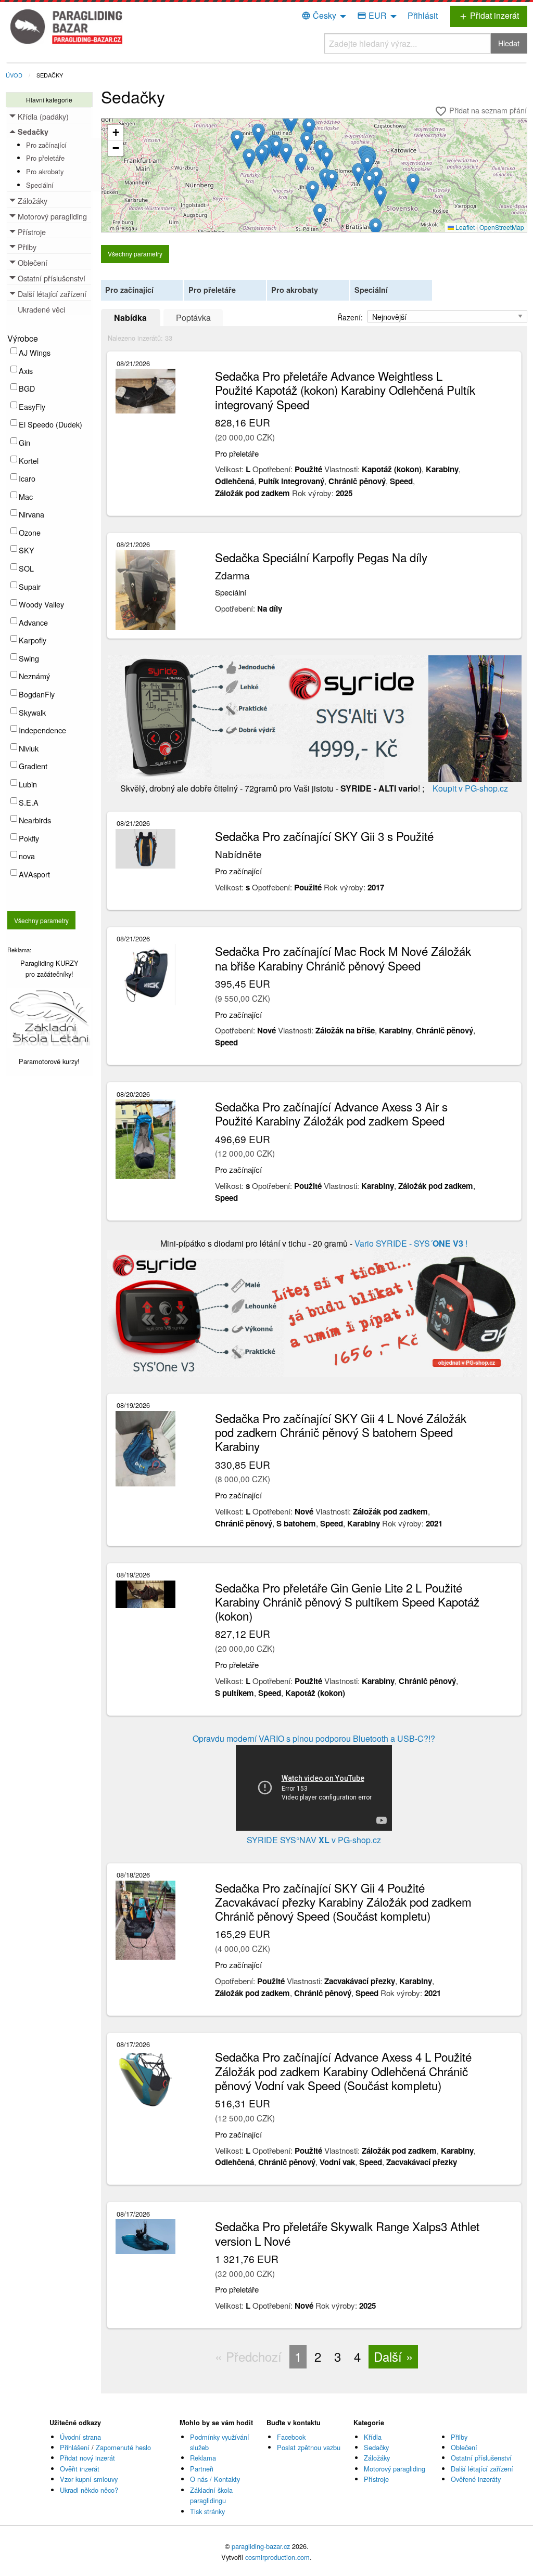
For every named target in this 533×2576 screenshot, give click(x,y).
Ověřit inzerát (80, 2469)
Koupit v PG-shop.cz (469, 788)
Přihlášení (75, 2447)
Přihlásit (423, 15)
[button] (262, 155)
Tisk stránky (207, 2511)
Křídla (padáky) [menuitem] (43, 116)
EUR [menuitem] (372, 15)
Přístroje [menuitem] (32, 232)
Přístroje (376, 2479)
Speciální (371, 290)
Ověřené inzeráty (476, 2479)
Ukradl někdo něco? (89, 2490)
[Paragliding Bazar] (69, 26)
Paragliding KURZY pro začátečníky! (49, 968)
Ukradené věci (41, 309)
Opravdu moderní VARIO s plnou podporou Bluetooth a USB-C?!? (314, 1738)
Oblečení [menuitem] (33, 262)
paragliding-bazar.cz (261, 2546)
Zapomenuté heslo (123, 2447)
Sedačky (50, 75)
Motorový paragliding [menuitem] (52, 216)
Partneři (202, 2469)
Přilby (459, 2437)
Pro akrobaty (295, 290)
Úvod (14, 75)
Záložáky (377, 2458)
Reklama (203, 2458)
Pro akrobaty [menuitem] (45, 171)
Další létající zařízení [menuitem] (52, 294)
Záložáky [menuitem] (33, 200)
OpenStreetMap (502, 227)
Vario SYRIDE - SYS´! (410, 1243)
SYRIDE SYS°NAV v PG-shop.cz (314, 1840)
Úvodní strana (80, 2437)
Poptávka (193, 318)
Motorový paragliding (395, 2469)
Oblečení (464, 2447)
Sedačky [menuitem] (33, 132)
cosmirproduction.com (277, 2557)
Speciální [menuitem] (40, 185)
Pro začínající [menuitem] (46, 145)
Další (388, 2356)
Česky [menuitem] (319, 15)
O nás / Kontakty (215, 2479)
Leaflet (464, 227)
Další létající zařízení (482, 2469)
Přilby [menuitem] (27, 247)
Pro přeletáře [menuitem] (45, 158)
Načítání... (318, 179)
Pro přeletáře (212, 290)
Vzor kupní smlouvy (89, 2479)
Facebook (291, 2437)
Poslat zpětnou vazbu (309, 2447)
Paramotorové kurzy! (49, 1061)
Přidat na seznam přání (481, 111)
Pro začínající (129, 290)
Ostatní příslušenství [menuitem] (52, 278)
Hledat (509, 43)
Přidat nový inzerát (87, 2458)
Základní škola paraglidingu (211, 2495)
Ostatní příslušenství (481, 2458)
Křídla (373, 2437)
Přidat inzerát (489, 15)
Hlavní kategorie (49, 100)
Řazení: (351, 317)
